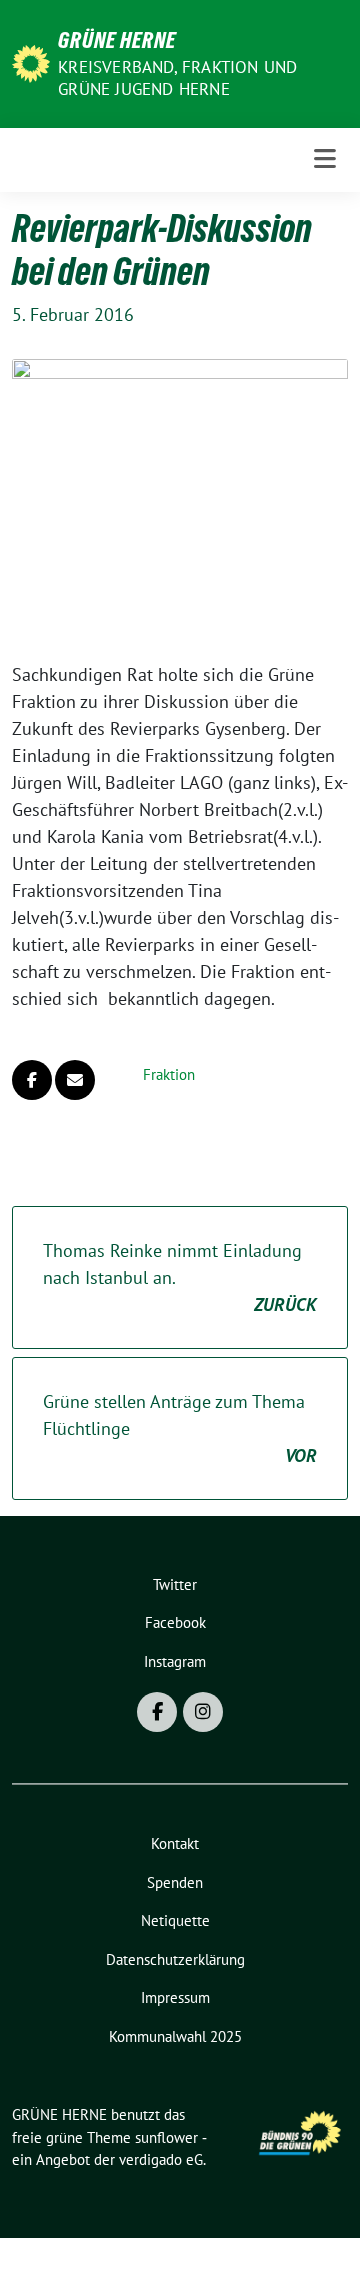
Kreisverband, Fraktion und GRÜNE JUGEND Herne (177, 78)
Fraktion (169, 1074)
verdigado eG (161, 2159)
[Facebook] (157, 1712)
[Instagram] (203, 1712)
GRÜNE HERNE (117, 40)
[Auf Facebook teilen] (32, 1080)
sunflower (166, 2137)
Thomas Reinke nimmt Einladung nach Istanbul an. (180, 1277)
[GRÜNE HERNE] (31, 61)
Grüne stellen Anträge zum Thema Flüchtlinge (180, 1428)
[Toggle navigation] (325, 159)
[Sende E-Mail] (75, 1080)
